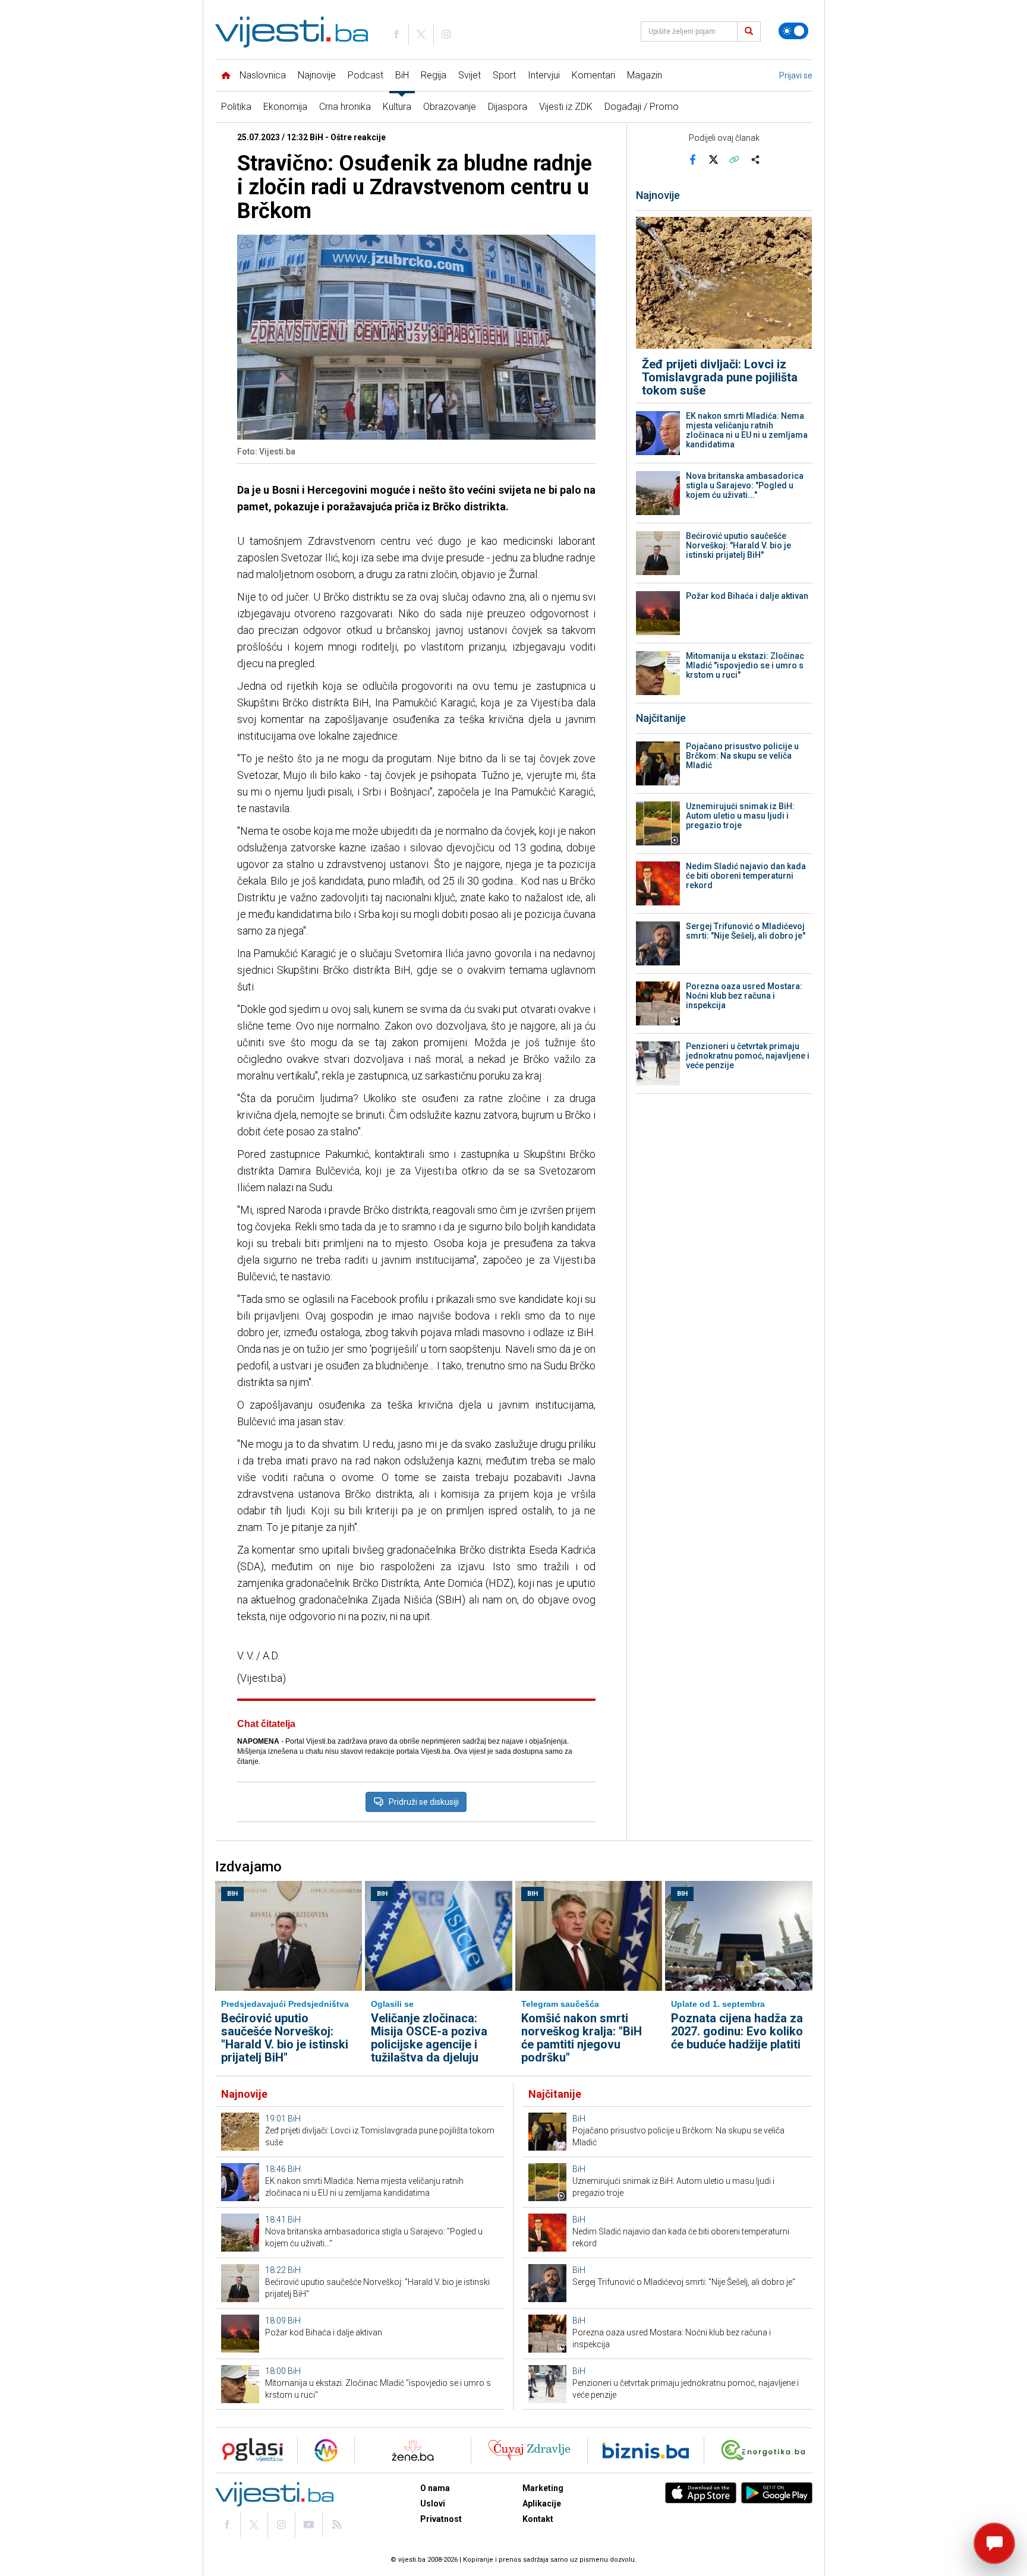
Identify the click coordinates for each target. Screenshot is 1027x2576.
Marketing (543, 2488)
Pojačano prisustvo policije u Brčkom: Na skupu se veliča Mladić (742, 756)
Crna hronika (345, 107)
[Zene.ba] (413, 2450)
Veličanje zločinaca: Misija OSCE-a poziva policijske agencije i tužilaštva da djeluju (429, 2038)
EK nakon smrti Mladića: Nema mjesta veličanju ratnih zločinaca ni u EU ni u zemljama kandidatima (747, 430)
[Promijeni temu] (793, 31)
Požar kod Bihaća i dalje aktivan (747, 596)
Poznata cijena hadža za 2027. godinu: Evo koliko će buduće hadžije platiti (737, 2031)
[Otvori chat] (994, 2543)
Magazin (645, 75)
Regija (434, 75)
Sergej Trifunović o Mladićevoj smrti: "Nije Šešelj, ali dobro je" (746, 931)
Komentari (593, 75)
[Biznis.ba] (646, 2450)
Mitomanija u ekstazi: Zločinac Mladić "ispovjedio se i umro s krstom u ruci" (745, 665)
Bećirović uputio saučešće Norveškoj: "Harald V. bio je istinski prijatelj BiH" (738, 545)
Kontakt (538, 2519)
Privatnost (441, 2519)
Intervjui (544, 75)
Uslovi (433, 2504)
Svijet (470, 75)
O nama (435, 2488)
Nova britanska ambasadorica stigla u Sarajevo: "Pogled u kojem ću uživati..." (745, 485)
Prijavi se (796, 75)
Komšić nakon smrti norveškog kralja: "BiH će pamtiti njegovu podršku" (582, 2038)
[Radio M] (249, 2450)
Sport (504, 75)
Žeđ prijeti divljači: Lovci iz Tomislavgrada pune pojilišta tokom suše (720, 377)
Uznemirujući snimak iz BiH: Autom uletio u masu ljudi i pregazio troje (740, 816)
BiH (402, 75)
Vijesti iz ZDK (566, 107)
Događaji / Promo (642, 107)
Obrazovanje (450, 107)
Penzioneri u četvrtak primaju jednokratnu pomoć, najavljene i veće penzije (748, 1056)
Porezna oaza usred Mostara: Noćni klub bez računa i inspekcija (744, 996)
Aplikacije (542, 2504)
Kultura (397, 107)
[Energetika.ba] (766, 2450)
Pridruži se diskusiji (424, 1802)
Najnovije (317, 75)
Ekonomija (285, 107)
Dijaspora (508, 107)
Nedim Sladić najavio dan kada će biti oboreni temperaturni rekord (746, 876)
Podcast (366, 75)
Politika (236, 107)
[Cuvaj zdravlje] (529, 2450)
